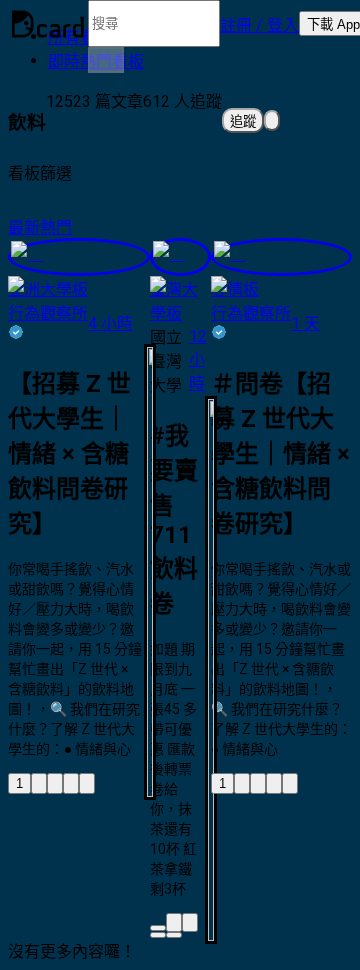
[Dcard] (48, 24)
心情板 (235, 289)
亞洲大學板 (48, 289)
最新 (24, 227)
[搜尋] (106, 60)
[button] (259, 24)
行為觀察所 (48, 313)
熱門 (56, 227)
